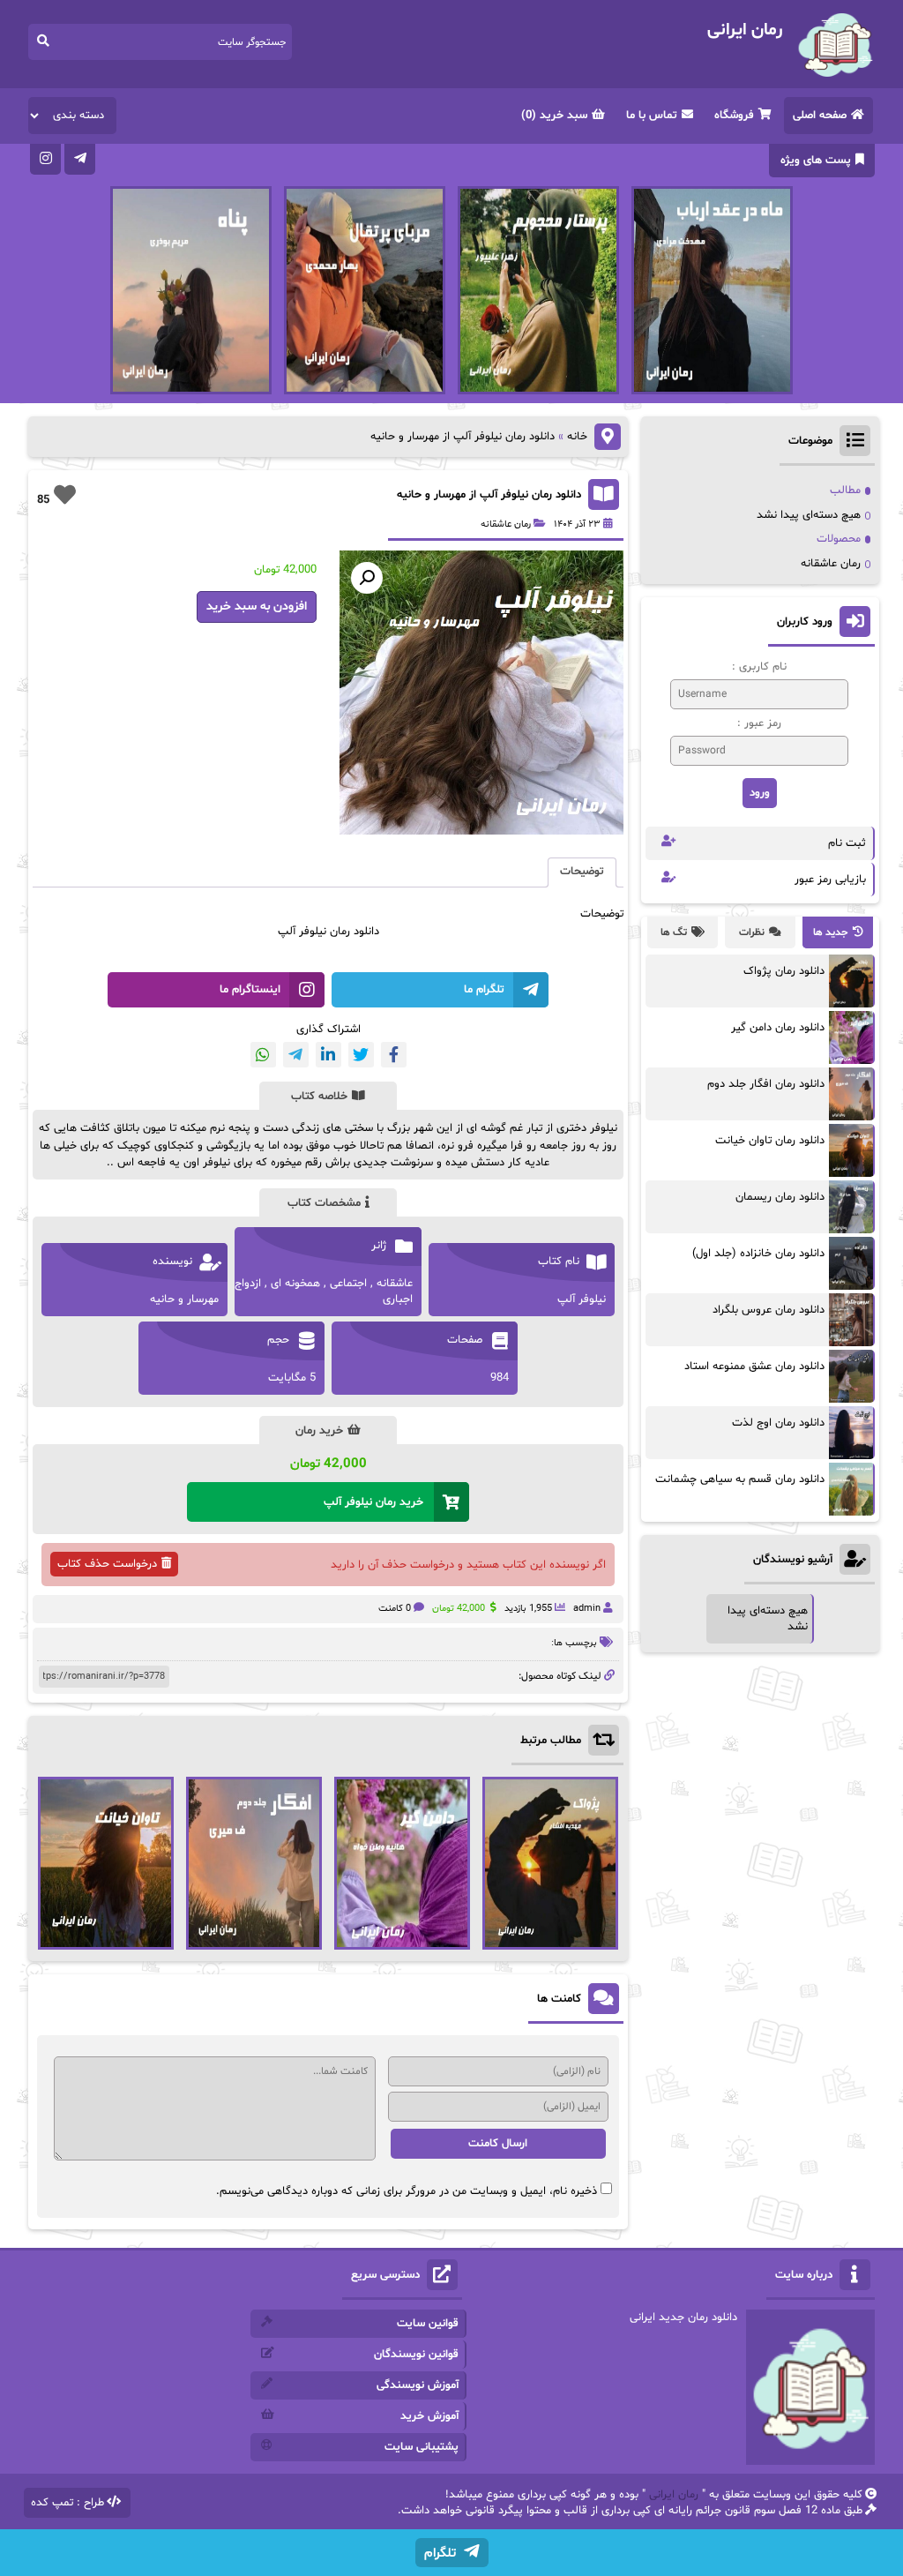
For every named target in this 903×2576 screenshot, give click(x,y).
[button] (367, 578)
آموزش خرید (429, 2416)
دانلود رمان (354, 932)
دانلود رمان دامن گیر (778, 1028)
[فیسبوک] (394, 1055)
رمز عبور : (759, 723)
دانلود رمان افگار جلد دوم (766, 1084)
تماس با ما (652, 116)
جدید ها (831, 932)
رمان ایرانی (674, 2495)
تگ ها (674, 932)
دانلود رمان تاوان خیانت (770, 1141)
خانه (577, 437)
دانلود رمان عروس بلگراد (769, 1310)
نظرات (752, 932)
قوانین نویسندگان (416, 2355)
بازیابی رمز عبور (830, 880)
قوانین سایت (428, 2324)
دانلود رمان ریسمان (780, 1197)
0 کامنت (395, 1609)
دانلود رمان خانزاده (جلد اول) (758, 1254)
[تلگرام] (80, 159)
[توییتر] (361, 1055)
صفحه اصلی (820, 116)
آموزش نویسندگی (418, 2385)
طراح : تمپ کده (67, 2503)
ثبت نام (847, 843)
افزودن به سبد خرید (257, 607)
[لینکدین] (328, 1055)
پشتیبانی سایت (422, 2447)
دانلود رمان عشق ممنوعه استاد (754, 1367)
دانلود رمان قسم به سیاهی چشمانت (740, 1479)
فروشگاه (734, 116)
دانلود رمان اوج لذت (778, 1423)
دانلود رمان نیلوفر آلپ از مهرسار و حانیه (489, 495)
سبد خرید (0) (554, 116)
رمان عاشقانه (506, 524)
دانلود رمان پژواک (784, 971)
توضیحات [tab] (582, 872)
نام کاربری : (759, 667)
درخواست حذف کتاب (107, 1564)
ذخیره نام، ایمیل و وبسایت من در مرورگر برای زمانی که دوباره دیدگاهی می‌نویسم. (407, 2191)
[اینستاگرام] (45, 159)
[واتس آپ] (263, 1055)
